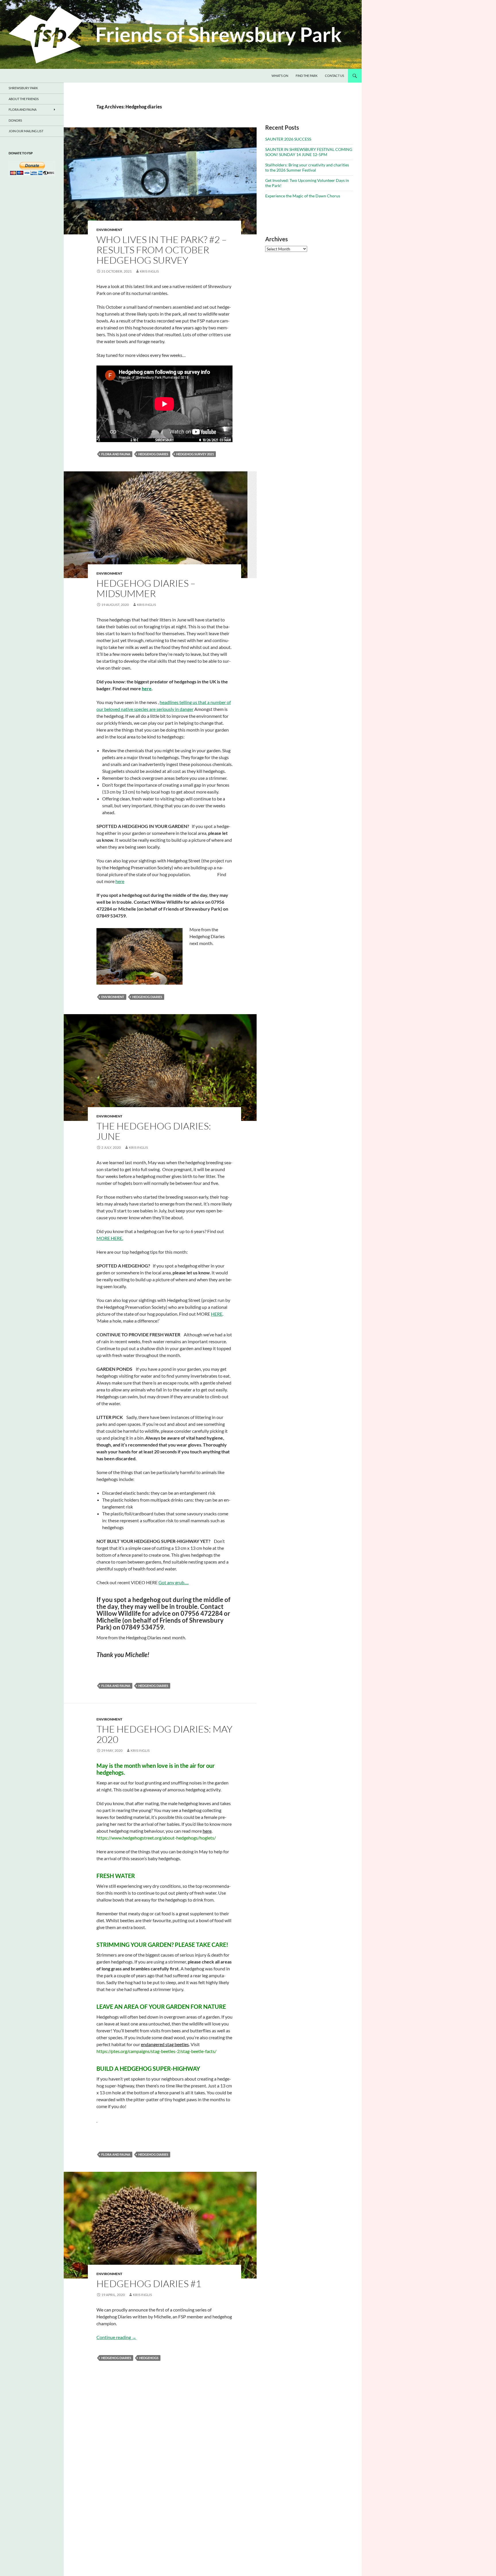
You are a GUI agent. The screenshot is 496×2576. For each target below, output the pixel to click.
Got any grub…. (174, 1582)
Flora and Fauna (23, 109)
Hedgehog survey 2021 (195, 454)
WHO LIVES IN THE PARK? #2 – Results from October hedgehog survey (162, 250)
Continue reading (116, 2337)
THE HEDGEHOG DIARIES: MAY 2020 (164, 1734)
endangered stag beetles (165, 2044)
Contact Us (335, 76)
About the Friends (24, 99)
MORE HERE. (110, 1238)
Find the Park (307, 76)
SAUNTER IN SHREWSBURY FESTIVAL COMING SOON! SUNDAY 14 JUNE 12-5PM (309, 152)
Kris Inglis (149, 271)
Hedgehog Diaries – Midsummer (146, 588)
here (120, 881)
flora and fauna (116, 454)
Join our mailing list (26, 131)
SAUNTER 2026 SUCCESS (288, 139)
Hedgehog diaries (153, 454)
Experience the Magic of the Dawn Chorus (303, 196)
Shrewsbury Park (23, 88)
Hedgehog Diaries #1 (149, 2284)
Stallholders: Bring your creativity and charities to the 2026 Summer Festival (307, 167)
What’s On (280, 76)
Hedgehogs (149, 2358)
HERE (217, 1314)
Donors (15, 120)
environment (113, 997)
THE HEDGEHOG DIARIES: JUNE (154, 1131)
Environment (109, 230)
